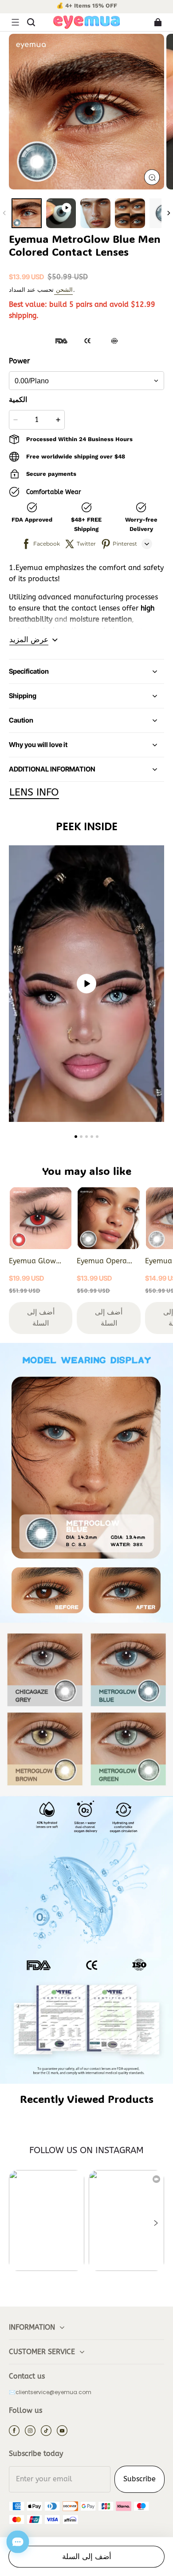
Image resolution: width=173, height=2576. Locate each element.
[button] (15, 22)
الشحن (63, 290)
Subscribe (140, 2479)
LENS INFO (34, 792)
